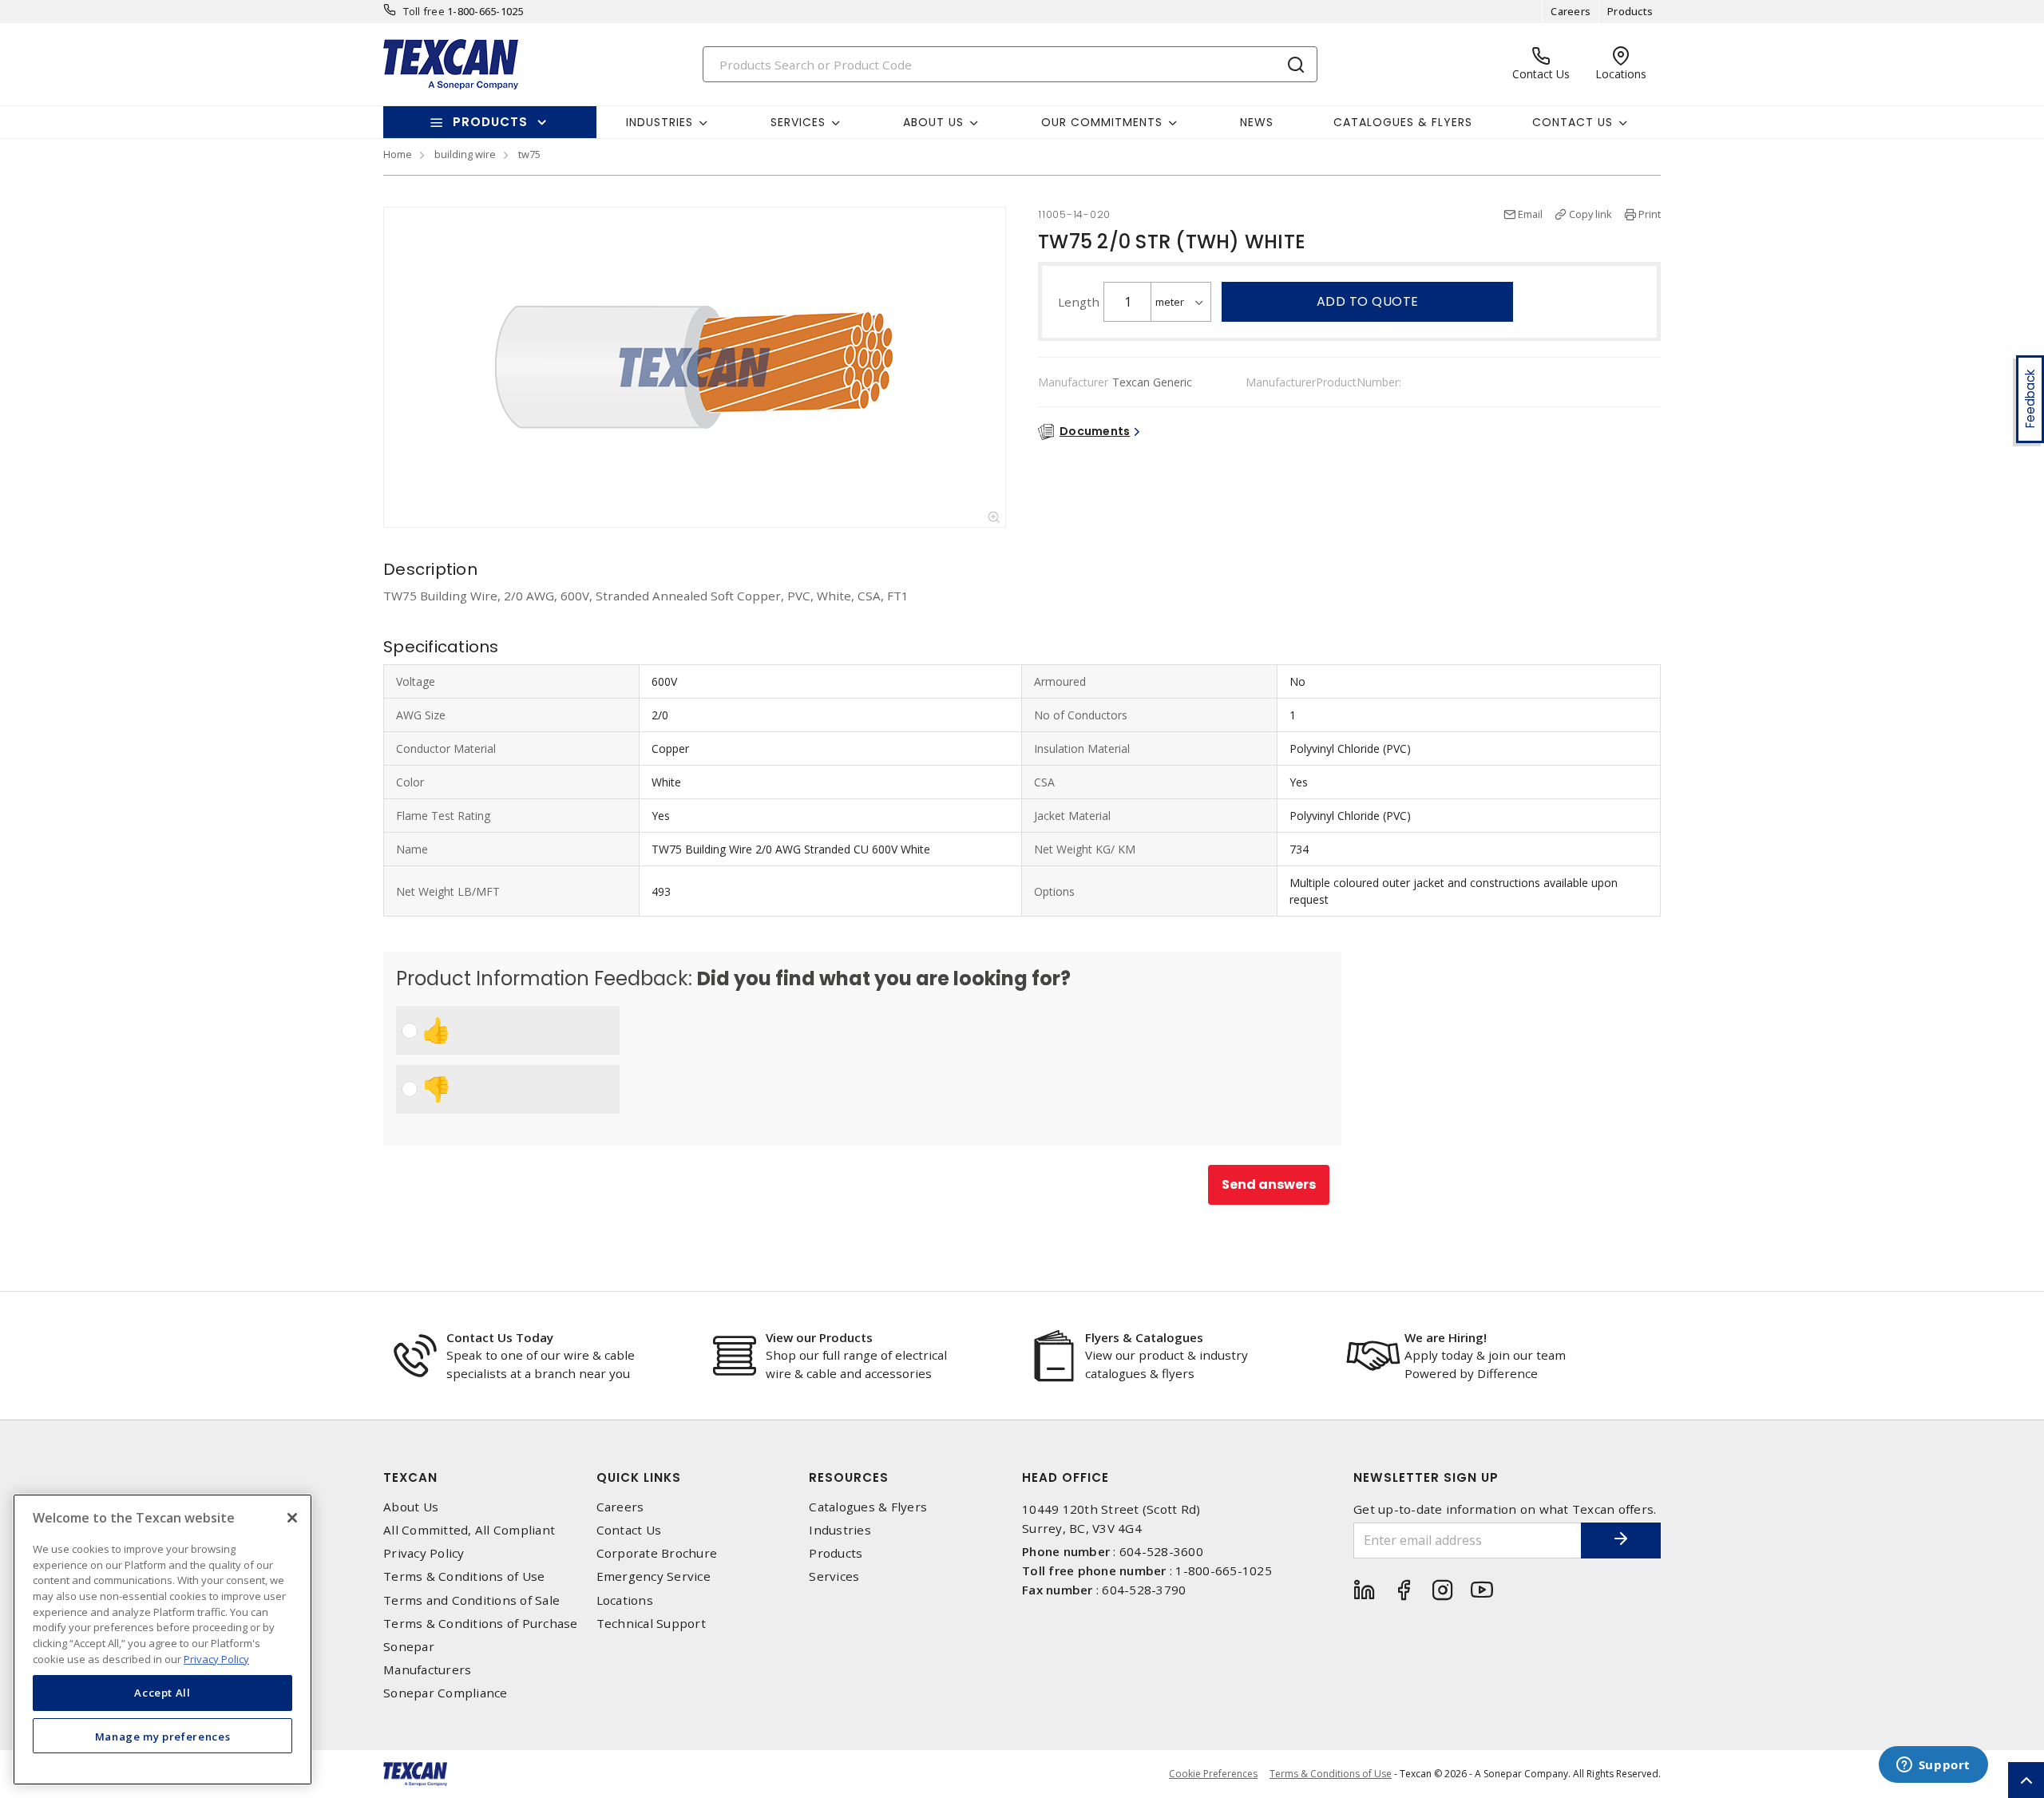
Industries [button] (660, 122)
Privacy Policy (424, 1553)
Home (398, 154)
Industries (840, 1530)
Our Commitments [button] (1102, 122)
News (1257, 122)
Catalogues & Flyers (1403, 122)
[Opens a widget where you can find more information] (1933, 1766)
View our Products (819, 1337)
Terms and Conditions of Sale (471, 1600)
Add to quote (1368, 301)
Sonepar (409, 1647)
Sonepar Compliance (446, 1693)
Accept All (162, 1693)
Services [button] (798, 122)
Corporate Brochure (657, 1553)
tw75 (529, 154)
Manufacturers (427, 1670)
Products (1630, 11)
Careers (1571, 11)
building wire (465, 154)
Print (1650, 214)
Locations (625, 1600)
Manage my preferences (163, 1736)
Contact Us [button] (1573, 122)
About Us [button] (933, 122)
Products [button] (490, 122)
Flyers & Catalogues (1144, 1337)
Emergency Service (654, 1576)
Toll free (424, 11)
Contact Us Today (500, 1337)
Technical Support (651, 1624)
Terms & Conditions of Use (464, 1576)
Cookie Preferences (1213, 1774)
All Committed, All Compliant (469, 1530)
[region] (162, 1640)
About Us (411, 1507)
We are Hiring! (1446, 1337)
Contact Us (629, 1530)
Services (834, 1576)
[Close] (292, 1518)
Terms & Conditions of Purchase (481, 1624)
